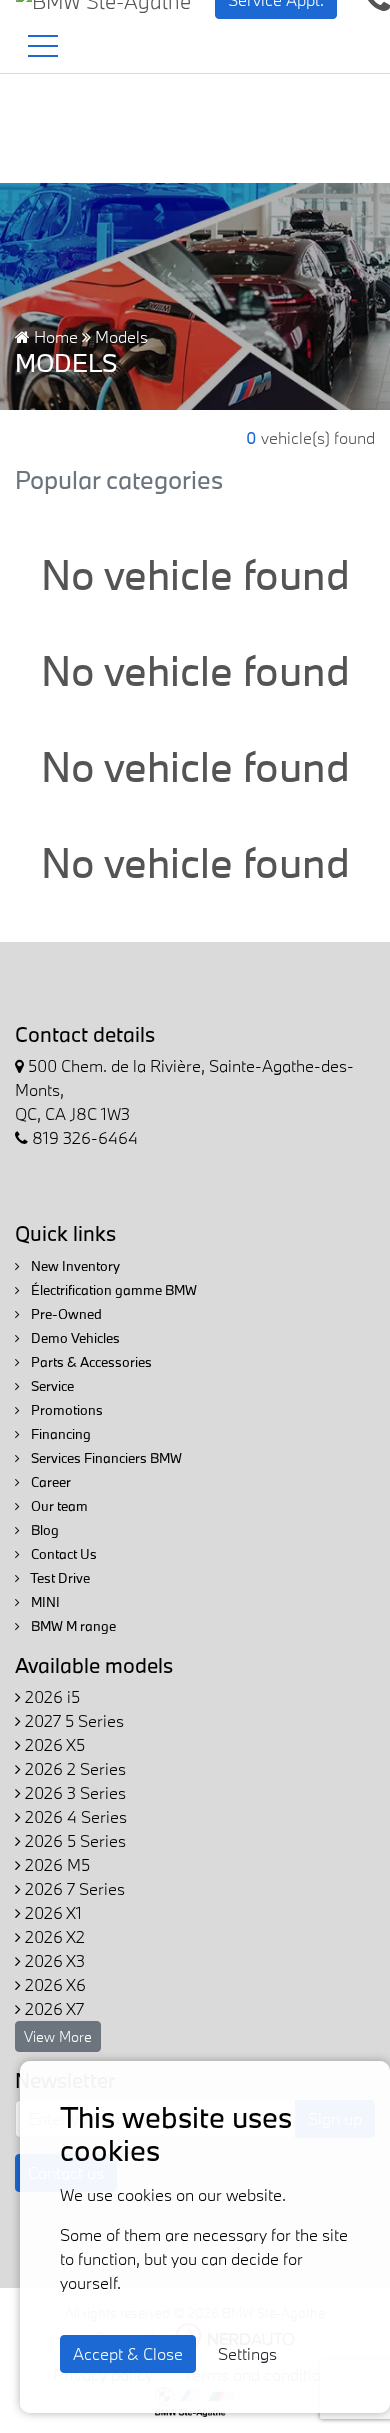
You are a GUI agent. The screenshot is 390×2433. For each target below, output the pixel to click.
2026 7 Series (73, 1888)
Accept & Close (128, 2353)
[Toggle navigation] (43, 46)
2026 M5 (55, 1864)
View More (58, 2036)
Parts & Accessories (90, 1362)
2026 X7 (52, 2008)
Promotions (65, 1410)
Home (54, 336)
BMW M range (72, 1626)
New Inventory (74, 1266)
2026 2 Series (73, 1768)
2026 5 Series (73, 1840)
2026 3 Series (73, 1792)
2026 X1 (51, 1912)
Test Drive (59, 1578)
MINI (44, 1602)
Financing (59, 1434)
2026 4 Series (74, 1816)
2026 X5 (53, 1744)
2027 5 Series (72, 1720)
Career (49, 1482)
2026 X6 (53, 1984)
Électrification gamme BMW (112, 1290)
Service (51, 1386)
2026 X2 (53, 1936)
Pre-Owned (65, 1314)
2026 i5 (50, 1696)
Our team (58, 1506)
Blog (43, 1530)
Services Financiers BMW (105, 1458)
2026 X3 (53, 1960)
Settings (247, 2353)
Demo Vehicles (74, 1338)
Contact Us (62, 1554)
